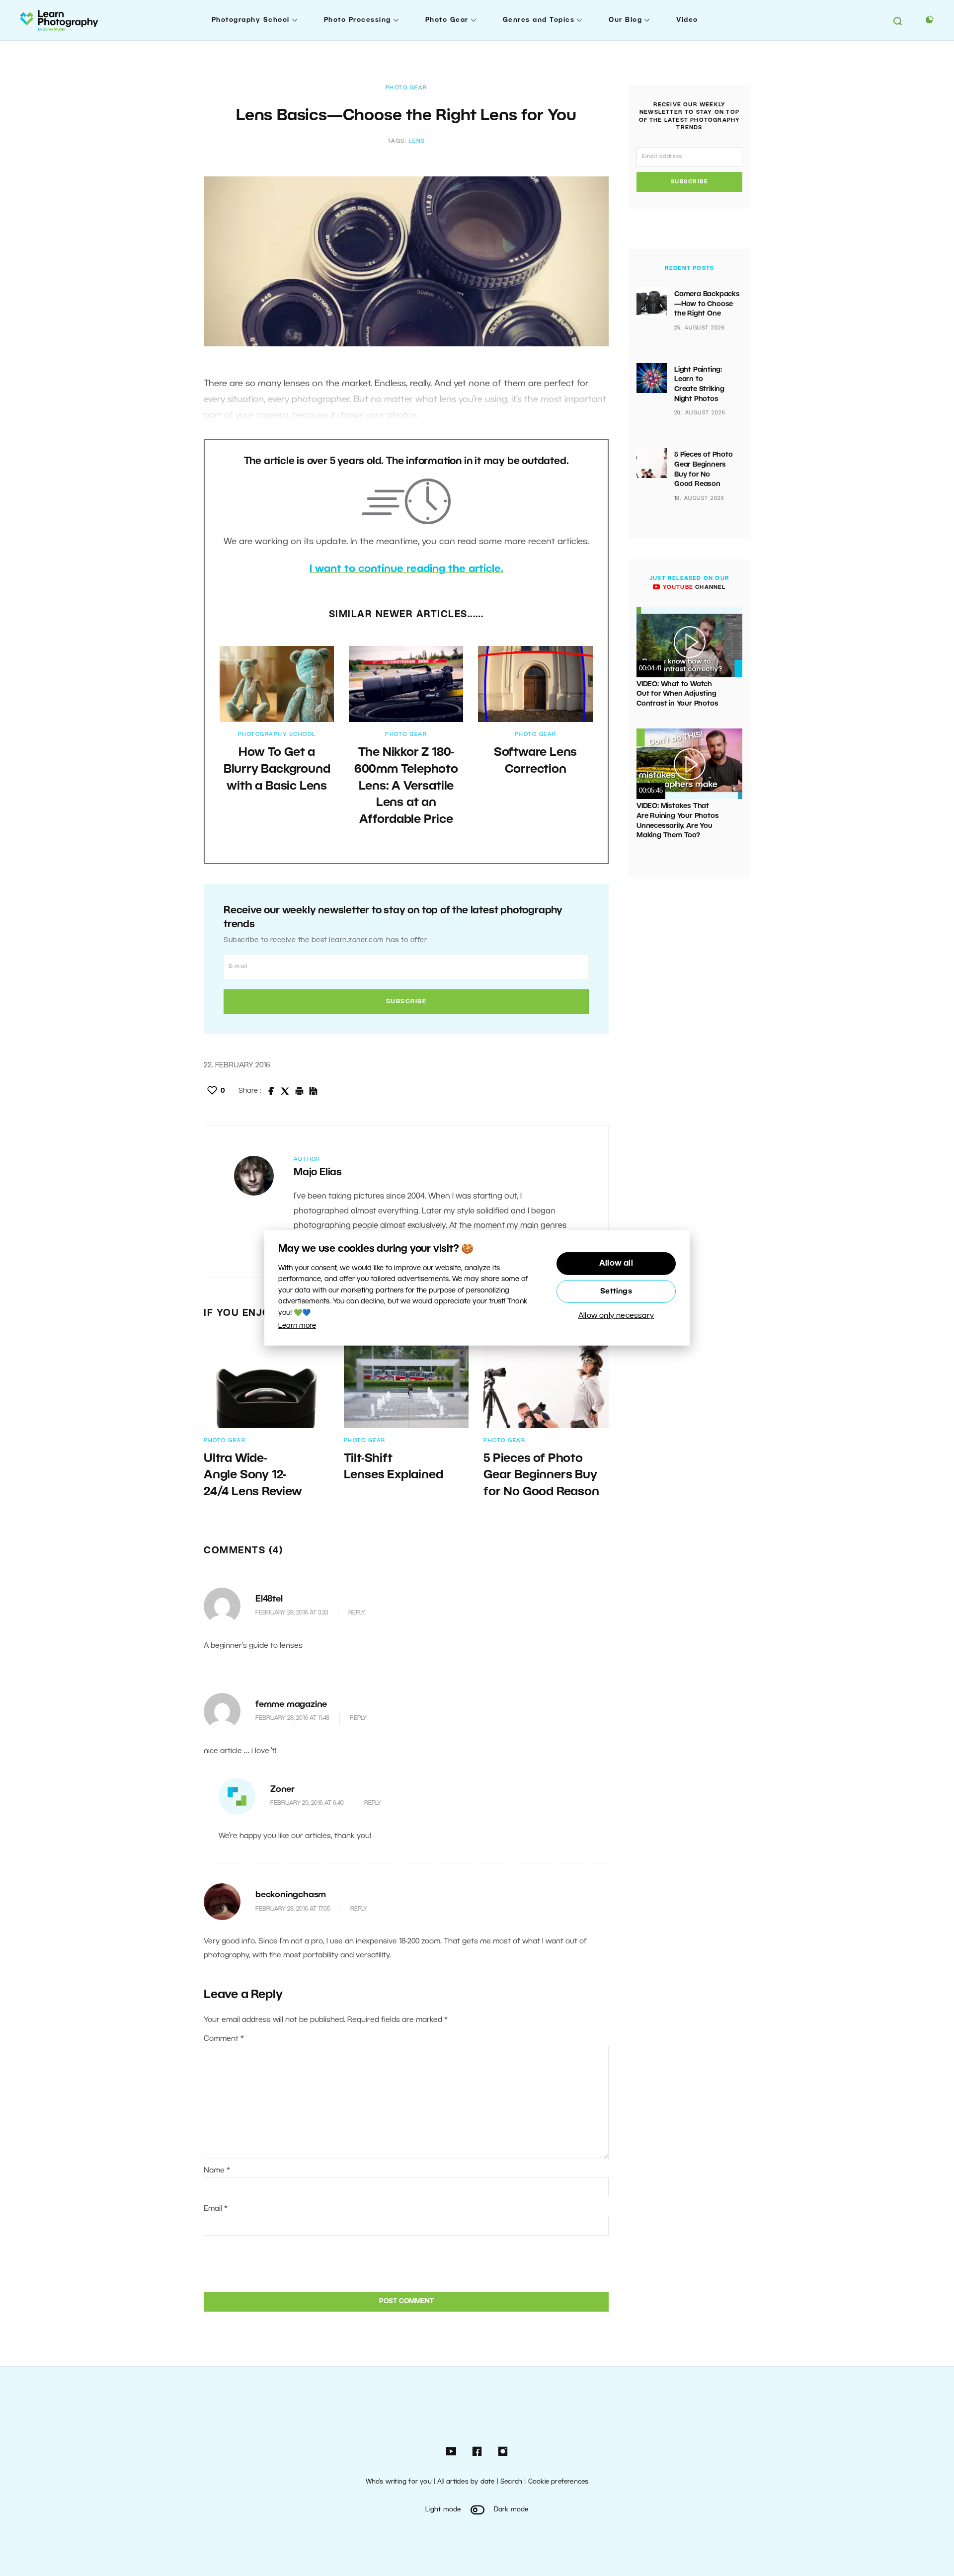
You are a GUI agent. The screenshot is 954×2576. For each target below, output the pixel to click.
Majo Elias (318, 1173)
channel (693, 587)
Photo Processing (358, 20)
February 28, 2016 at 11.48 (292, 1718)
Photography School (251, 20)
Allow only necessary (616, 1316)
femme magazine (291, 1705)
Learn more (297, 1326)
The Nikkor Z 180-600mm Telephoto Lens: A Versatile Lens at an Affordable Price (406, 786)
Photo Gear (447, 20)
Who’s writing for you (399, 2482)
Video (687, 20)
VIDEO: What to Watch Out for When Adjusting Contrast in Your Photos (677, 694)
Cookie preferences (558, 2482)
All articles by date (466, 2482)
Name (217, 2171)
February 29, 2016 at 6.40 (307, 1803)
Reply (357, 1613)
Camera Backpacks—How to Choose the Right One (707, 304)
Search (511, 2482)
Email (216, 2209)
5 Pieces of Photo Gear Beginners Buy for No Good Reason (541, 1476)
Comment (224, 2039)
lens (417, 141)
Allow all (616, 1264)
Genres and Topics (539, 20)
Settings (616, 1291)
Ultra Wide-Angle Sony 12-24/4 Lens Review (253, 1476)
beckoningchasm (291, 1895)
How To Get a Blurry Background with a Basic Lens (277, 769)
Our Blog (625, 20)
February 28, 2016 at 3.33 (292, 1613)
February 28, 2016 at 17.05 (293, 1909)
